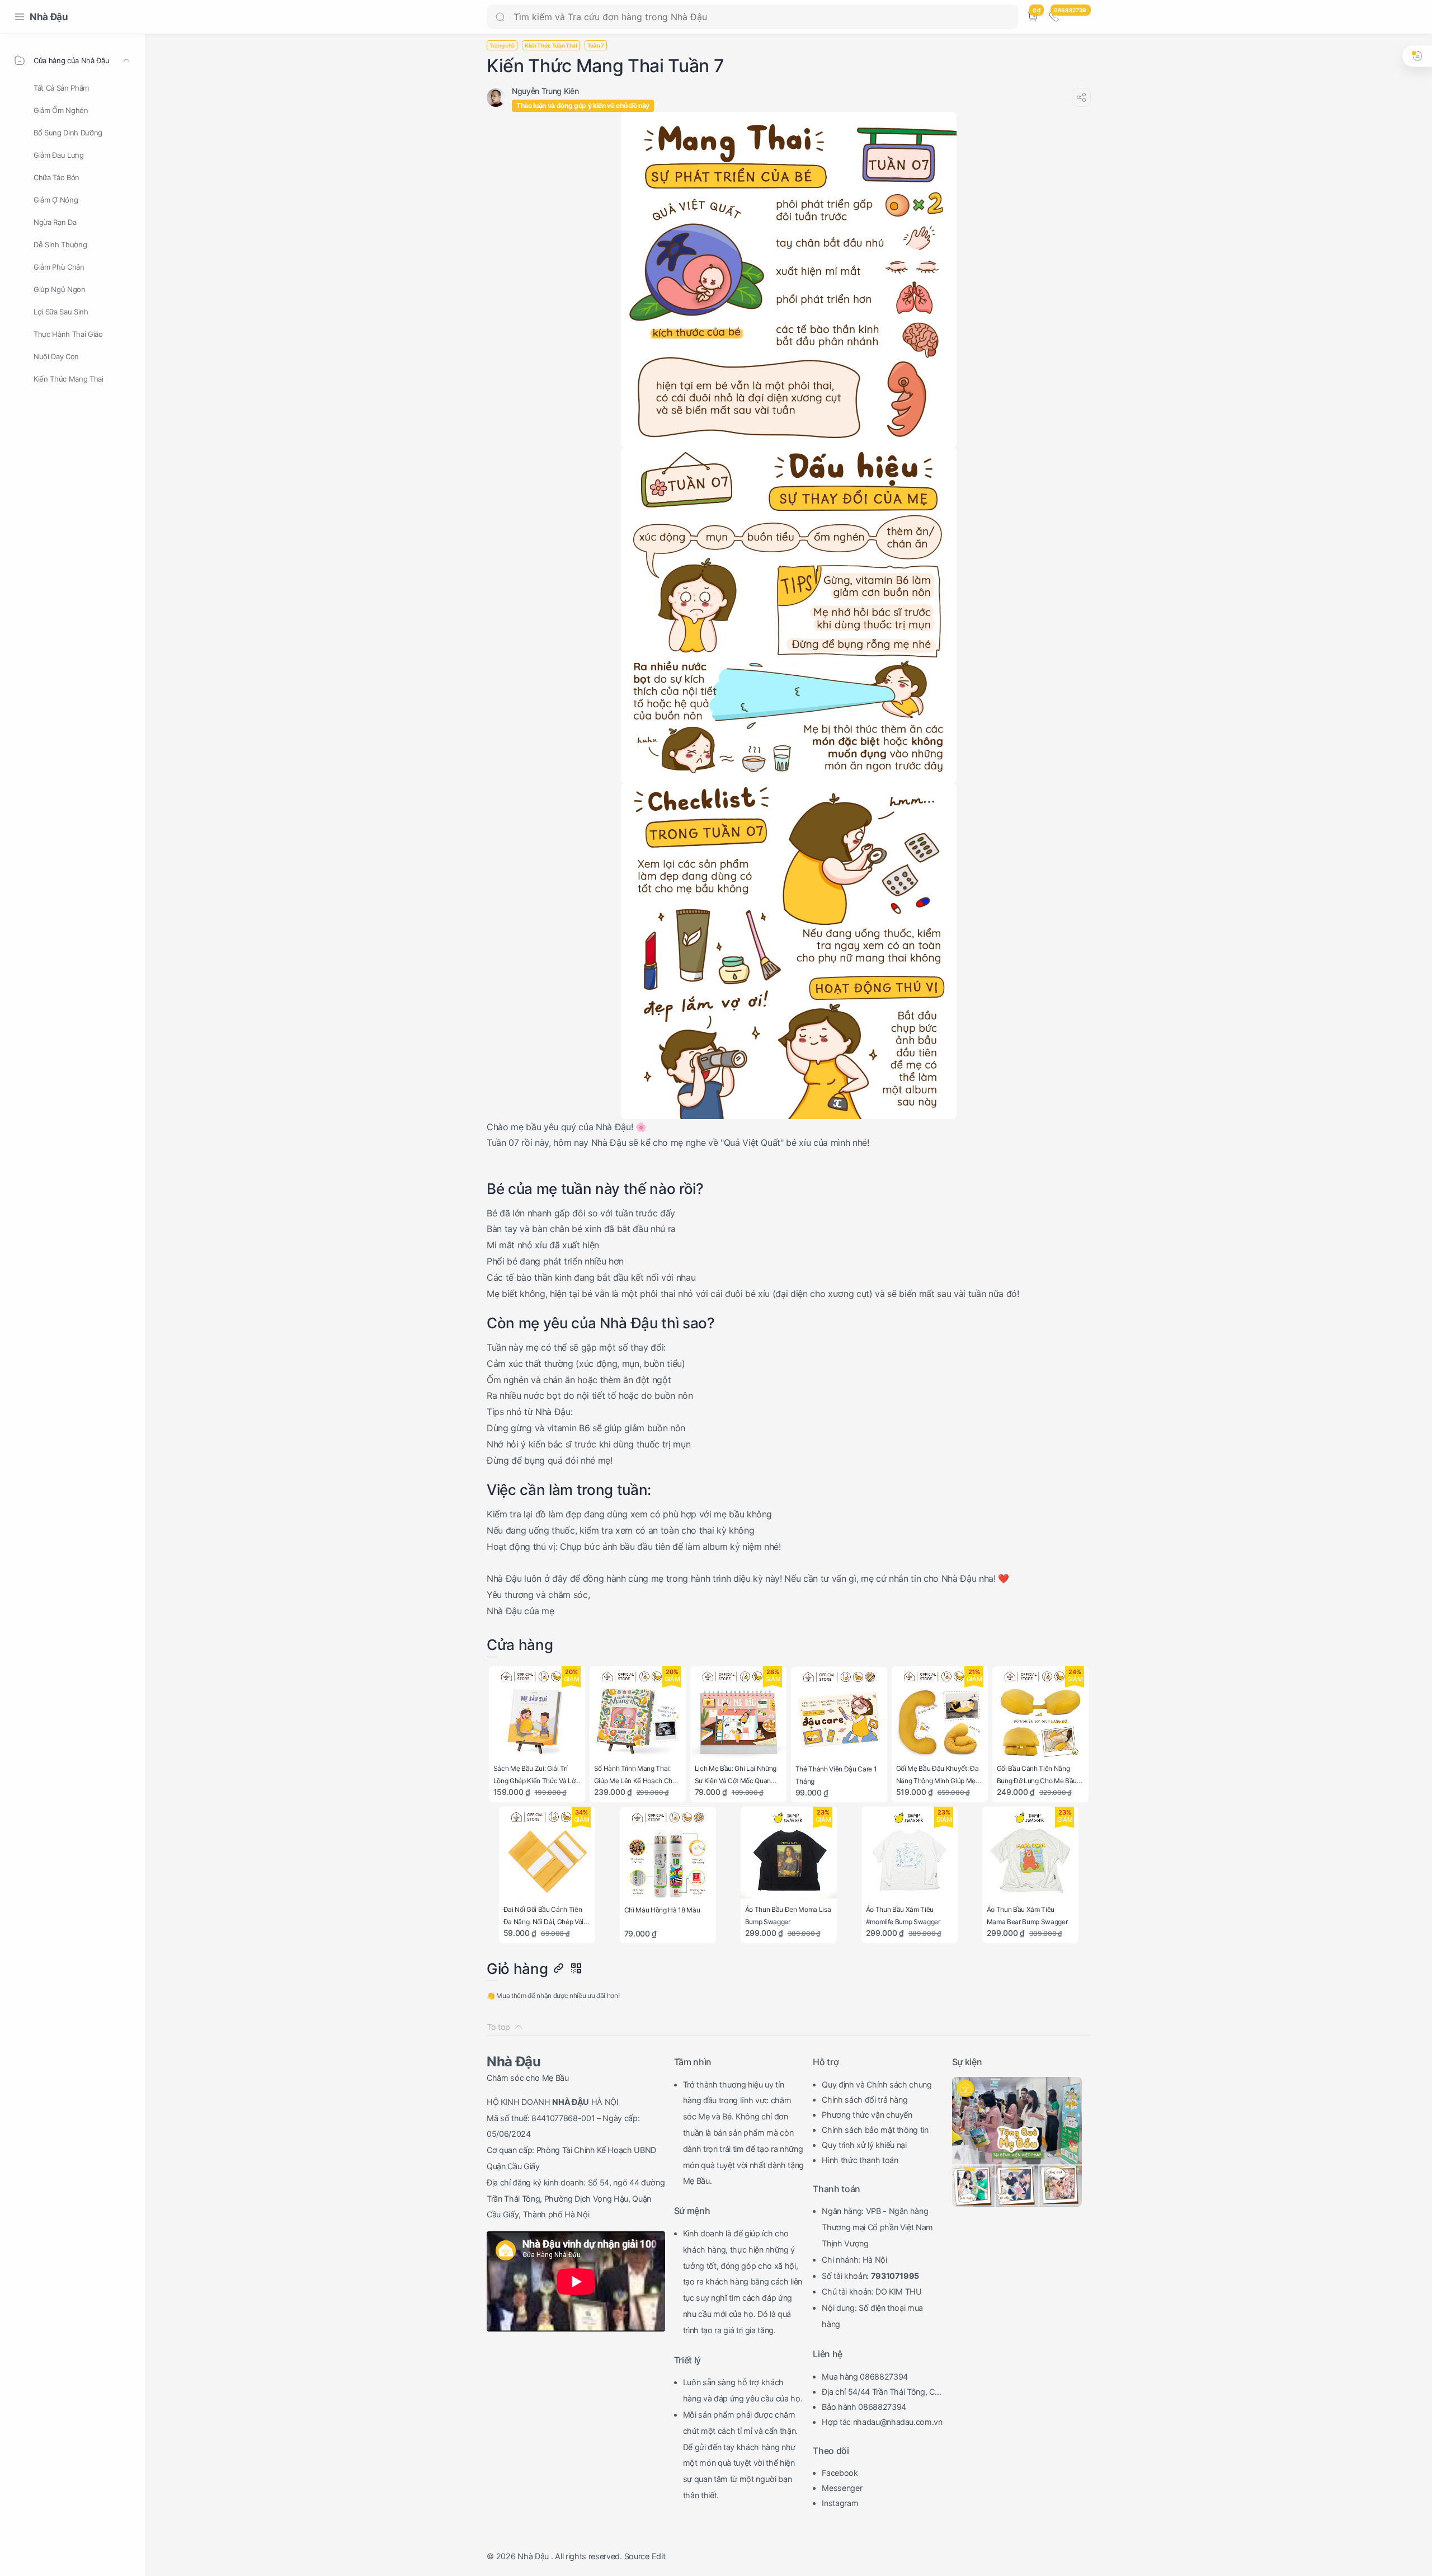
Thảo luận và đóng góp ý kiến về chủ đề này (583, 105)
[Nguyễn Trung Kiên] (545, 91)
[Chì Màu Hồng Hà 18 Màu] (668, 1856)
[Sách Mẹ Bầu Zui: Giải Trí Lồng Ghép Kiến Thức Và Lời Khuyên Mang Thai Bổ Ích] (537, 1715)
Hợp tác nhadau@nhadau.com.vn (882, 2422)
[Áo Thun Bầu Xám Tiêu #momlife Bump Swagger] (910, 1855)
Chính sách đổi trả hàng (865, 2100)
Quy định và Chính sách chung (877, 2084)
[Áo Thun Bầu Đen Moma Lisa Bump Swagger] (789, 1855)
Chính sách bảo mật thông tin (875, 2130)
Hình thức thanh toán (860, 2160)
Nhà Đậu (49, 17)
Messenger (842, 2488)
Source (637, 2556)
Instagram (840, 2503)
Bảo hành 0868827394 (864, 2407)
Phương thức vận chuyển (867, 2115)
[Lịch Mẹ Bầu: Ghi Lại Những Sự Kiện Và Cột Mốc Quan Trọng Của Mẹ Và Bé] (739, 1715)
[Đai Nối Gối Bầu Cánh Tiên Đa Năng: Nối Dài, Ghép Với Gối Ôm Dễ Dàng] (547, 1855)
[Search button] (500, 17)
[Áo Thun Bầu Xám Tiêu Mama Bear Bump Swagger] (1031, 1855)
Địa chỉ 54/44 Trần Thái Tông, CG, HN (882, 2393)
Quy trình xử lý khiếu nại (864, 2145)
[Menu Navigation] (20, 17)
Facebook (840, 2473)
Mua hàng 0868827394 (865, 2377)
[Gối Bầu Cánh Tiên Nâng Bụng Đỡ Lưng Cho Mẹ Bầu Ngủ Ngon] (1041, 1715)
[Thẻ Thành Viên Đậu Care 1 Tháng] (839, 1715)
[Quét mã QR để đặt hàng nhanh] (576, 1969)
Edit (659, 2556)
